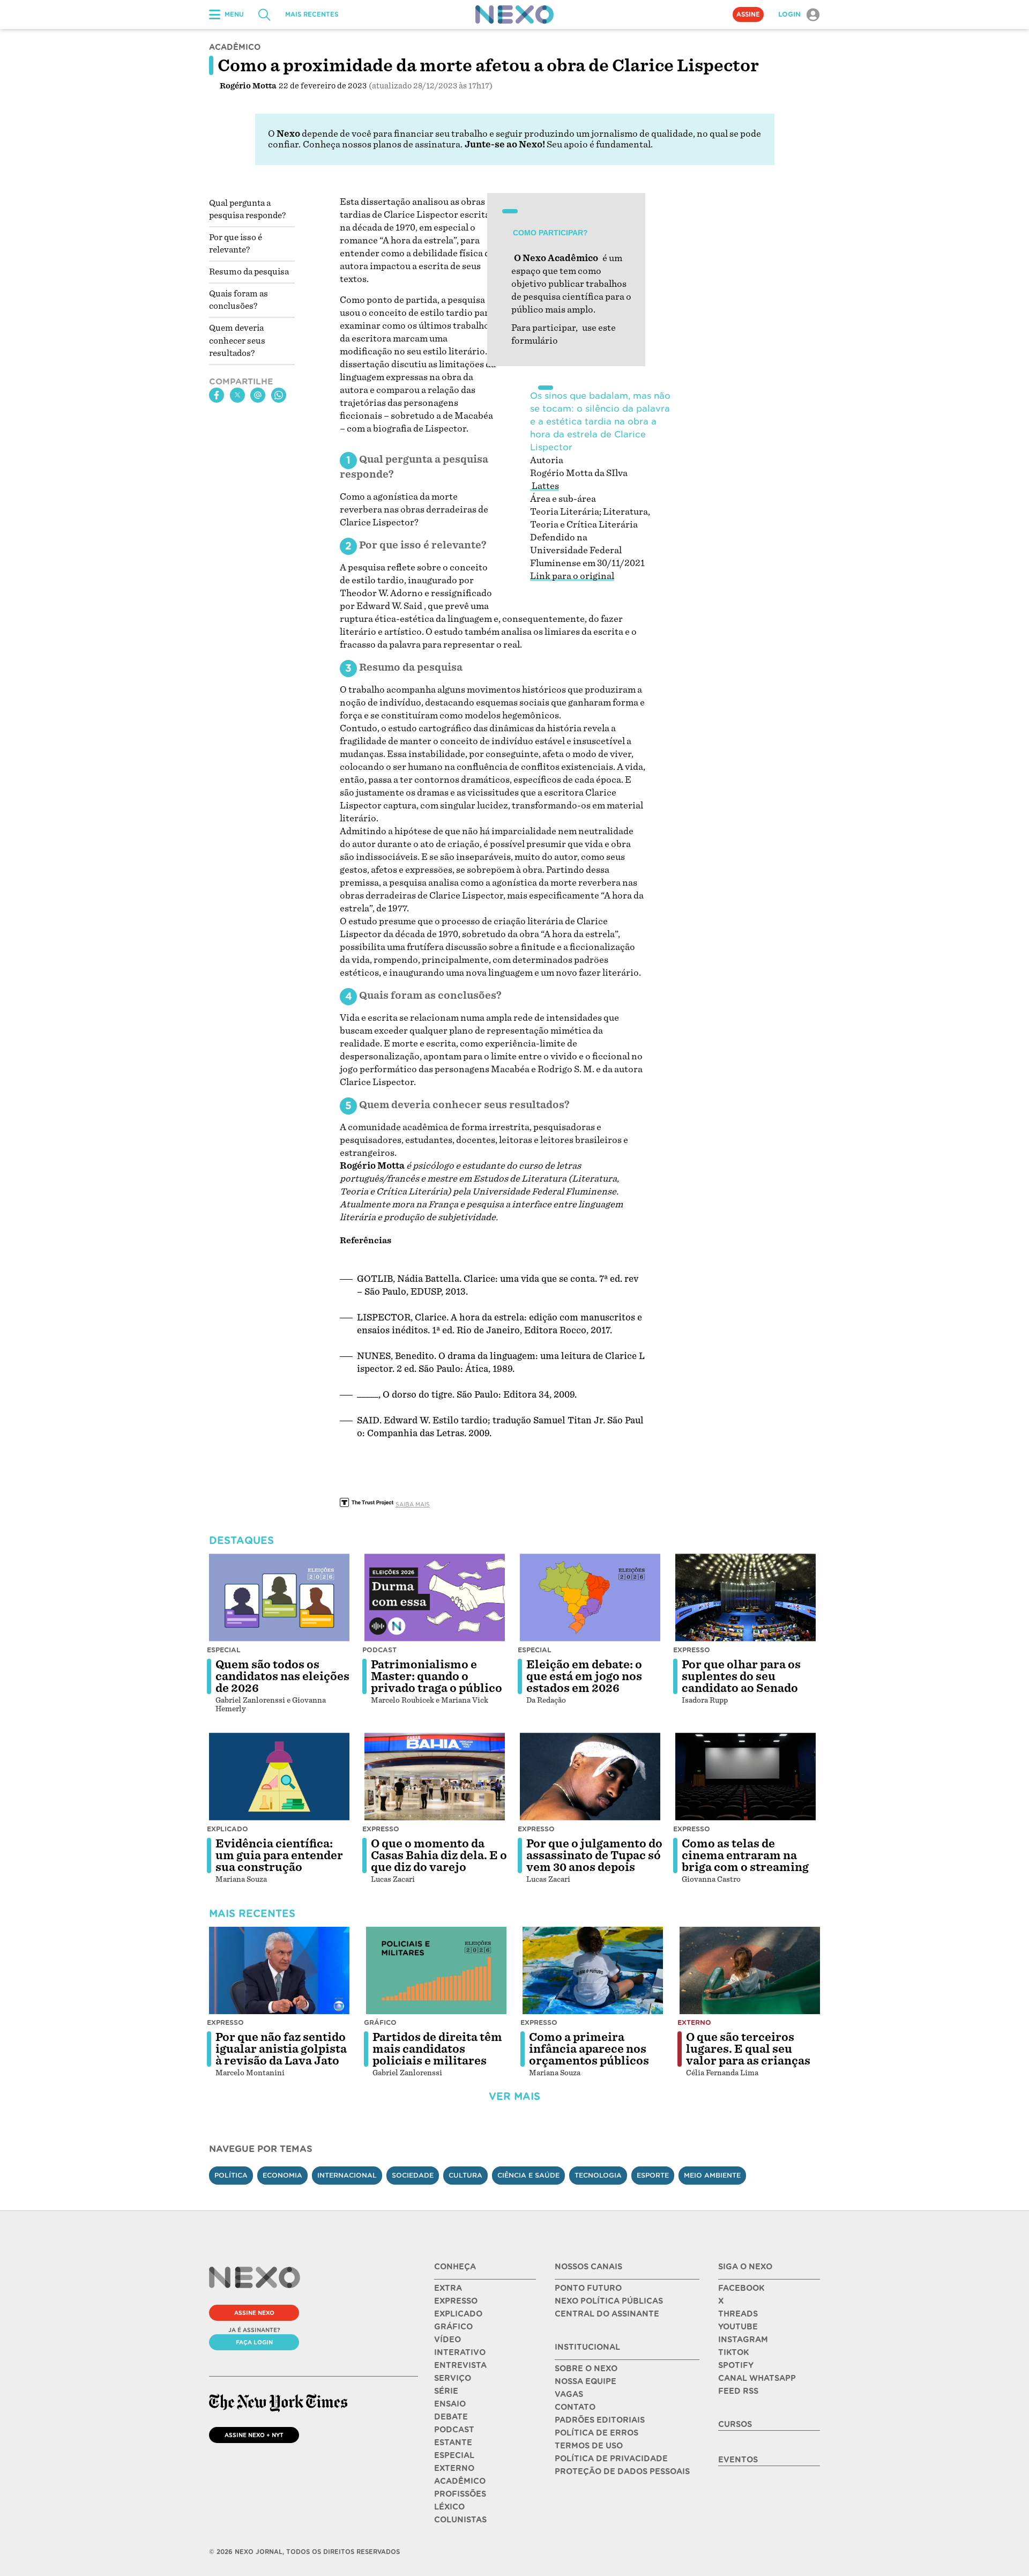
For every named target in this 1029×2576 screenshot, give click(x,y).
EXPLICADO (458, 2314)
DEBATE (451, 2417)
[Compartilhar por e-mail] (258, 395)
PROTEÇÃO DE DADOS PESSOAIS (622, 2471)
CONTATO (575, 2407)
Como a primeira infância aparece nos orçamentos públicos (589, 2049)
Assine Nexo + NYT (254, 2435)
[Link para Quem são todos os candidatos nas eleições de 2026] (279, 1598)
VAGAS (569, 2394)
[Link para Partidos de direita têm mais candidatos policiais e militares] (436, 1971)
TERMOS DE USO (589, 2446)
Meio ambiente (712, 2175)
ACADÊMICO (460, 2481)
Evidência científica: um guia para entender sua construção (279, 1855)
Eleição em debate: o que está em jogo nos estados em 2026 (584, 1676)
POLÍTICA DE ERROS (596, 2433)
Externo (694, 2022)
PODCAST (454, 2430)
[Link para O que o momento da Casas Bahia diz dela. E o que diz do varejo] (435, 1777)
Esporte (653, 2175)
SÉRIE (446, 2391)
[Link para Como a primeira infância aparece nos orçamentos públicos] (593, 1971)
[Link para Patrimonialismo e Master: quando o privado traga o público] (435, 1598)
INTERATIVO (460, 2352)
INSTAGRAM (743, 2340)
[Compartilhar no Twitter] (237, 395)
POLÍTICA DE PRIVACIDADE (611, 2459)
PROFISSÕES (460, 2494)
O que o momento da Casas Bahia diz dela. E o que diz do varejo (439, 1855)
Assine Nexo (254, 2313)
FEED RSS (738, 2391)
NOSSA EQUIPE (586, 2381)
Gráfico (380, 2022)
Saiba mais (413, 1504)
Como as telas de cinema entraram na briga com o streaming (745, 1855)
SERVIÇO (453, 2378)
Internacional (347, 2175)
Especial (224, 1650)
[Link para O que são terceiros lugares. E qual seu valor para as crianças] (750, 1971)
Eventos (738, 2460)
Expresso (692, 1650)
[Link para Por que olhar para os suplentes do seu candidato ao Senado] (745, 1598)
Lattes (545, 486)
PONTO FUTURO (588, 2288)
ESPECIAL (454, 2455)
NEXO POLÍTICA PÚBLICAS (609, 2301)
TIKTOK (733, 2352)
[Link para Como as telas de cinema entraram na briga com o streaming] (745, 1777)
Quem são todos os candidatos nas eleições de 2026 (282, 1676)
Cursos (735, 2424)
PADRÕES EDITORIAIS (600, 2420)
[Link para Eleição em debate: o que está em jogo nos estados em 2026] (590, 1598)
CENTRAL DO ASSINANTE (607, 2314)
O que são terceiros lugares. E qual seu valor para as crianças (748, 2049)
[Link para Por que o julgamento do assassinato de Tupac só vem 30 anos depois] (590, 1777)
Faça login (254, 2342)
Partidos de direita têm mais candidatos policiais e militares (437, 2049)
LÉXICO (449, 2507)
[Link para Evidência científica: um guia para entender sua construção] (279, 1777)
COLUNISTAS (460, 2520)
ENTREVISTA (460, 2365)
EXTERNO (454, 2468)
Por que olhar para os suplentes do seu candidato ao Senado (741, 1676)
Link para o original (572, 576)
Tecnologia (598, 2175)
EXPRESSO (456, 2301)
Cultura (465, 2175)
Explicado (228, 1829)
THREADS (738, 2314)
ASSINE (748, 14)
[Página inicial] (514, 14)
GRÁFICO (453, 2327)
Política (231, 2175)
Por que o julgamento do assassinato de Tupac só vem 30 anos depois (594, 1855)
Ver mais (514, 2096)
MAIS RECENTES (312, 14)
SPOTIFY (736, 2365)
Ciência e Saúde (528, 2175)
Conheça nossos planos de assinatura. (383, 144)
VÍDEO (448, 2340)
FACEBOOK (741, 2288)
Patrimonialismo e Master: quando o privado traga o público (437, 1676)
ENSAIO (450, 2404)
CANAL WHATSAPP (757, 2378)
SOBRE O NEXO (586, 2369)
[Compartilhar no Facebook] (217, 395)
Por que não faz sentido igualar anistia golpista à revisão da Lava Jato (281, 2049)
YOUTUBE (738, 2327)
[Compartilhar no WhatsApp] (279, 395)
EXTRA (448, 2288)
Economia (282, 2175)
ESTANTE (453, 2443)
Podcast (379, 1650)
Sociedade (413, 2175)
